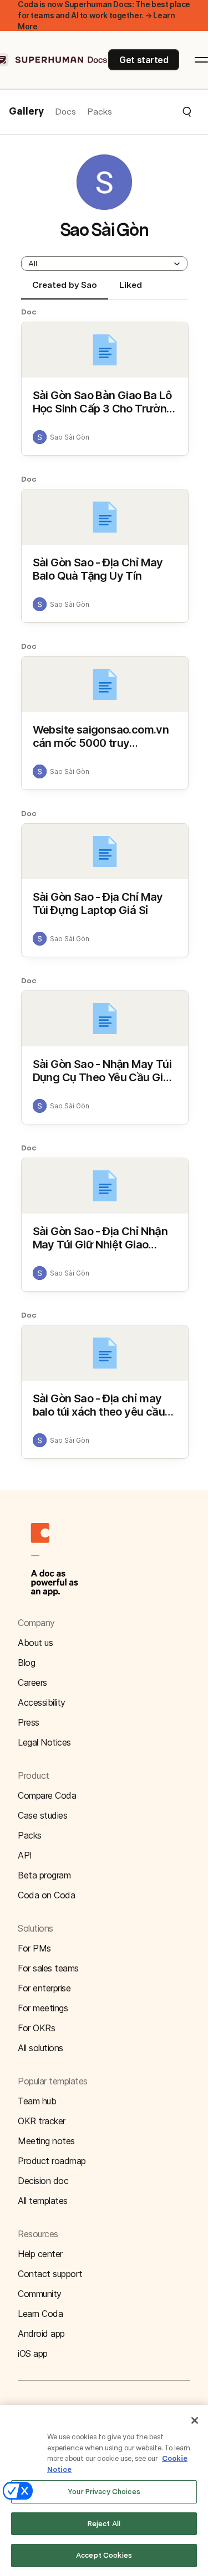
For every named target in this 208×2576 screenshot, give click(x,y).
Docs (65, 112)
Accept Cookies (104, 2555)
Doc (29, 312)
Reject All (104, 2524)
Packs (100, 112)
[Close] (195, 2420)
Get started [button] (144, 60)
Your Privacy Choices (104, 2492)
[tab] (65, 290)
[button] (152, 112)
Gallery (26, 112)
